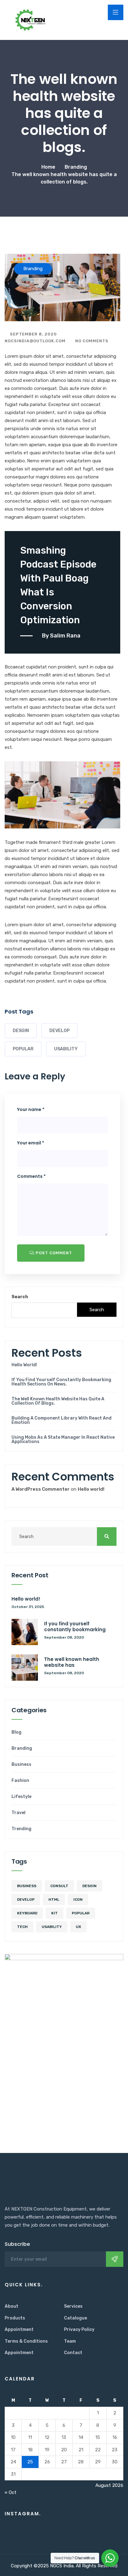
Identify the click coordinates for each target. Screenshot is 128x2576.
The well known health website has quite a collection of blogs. (58, 1401)
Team (70, 2341)
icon (78, 1900)
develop (59, 1031)
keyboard (27, 1913)
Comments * (31, 1176)
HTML (54, 1900)
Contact (73, 2353)
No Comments (91, 341)
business (27, 1886)
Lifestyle (21, 1797)
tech (22, 1927)
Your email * (31, 1143)
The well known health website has (72, 1662)
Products (15, 2318)
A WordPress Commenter (41, 1489)
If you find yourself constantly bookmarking (75, 1627)
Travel (18, 1813)
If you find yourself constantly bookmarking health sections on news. (61, 1382)
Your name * (31, 1109)
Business (21, 1765)
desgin (21, 1031)
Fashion (20, 1781)
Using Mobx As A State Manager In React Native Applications (63, 1440)
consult (59, 1886)
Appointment (19, 2330)
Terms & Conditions (26, 2341)
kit (55, 1913)
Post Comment (53, 1253)
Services (73, 2306)
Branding (22, 1748)
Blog (16, 1732)
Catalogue (75, 2318)
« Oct (11, 2492)
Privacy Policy (79, 2330)
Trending (21, 1829)
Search (20, 1297)
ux (78, 1927)
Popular (23, 1049)
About (11, 2306)
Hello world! (24, 1365)
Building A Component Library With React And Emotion (62, 1420)
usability (66, 1049)
